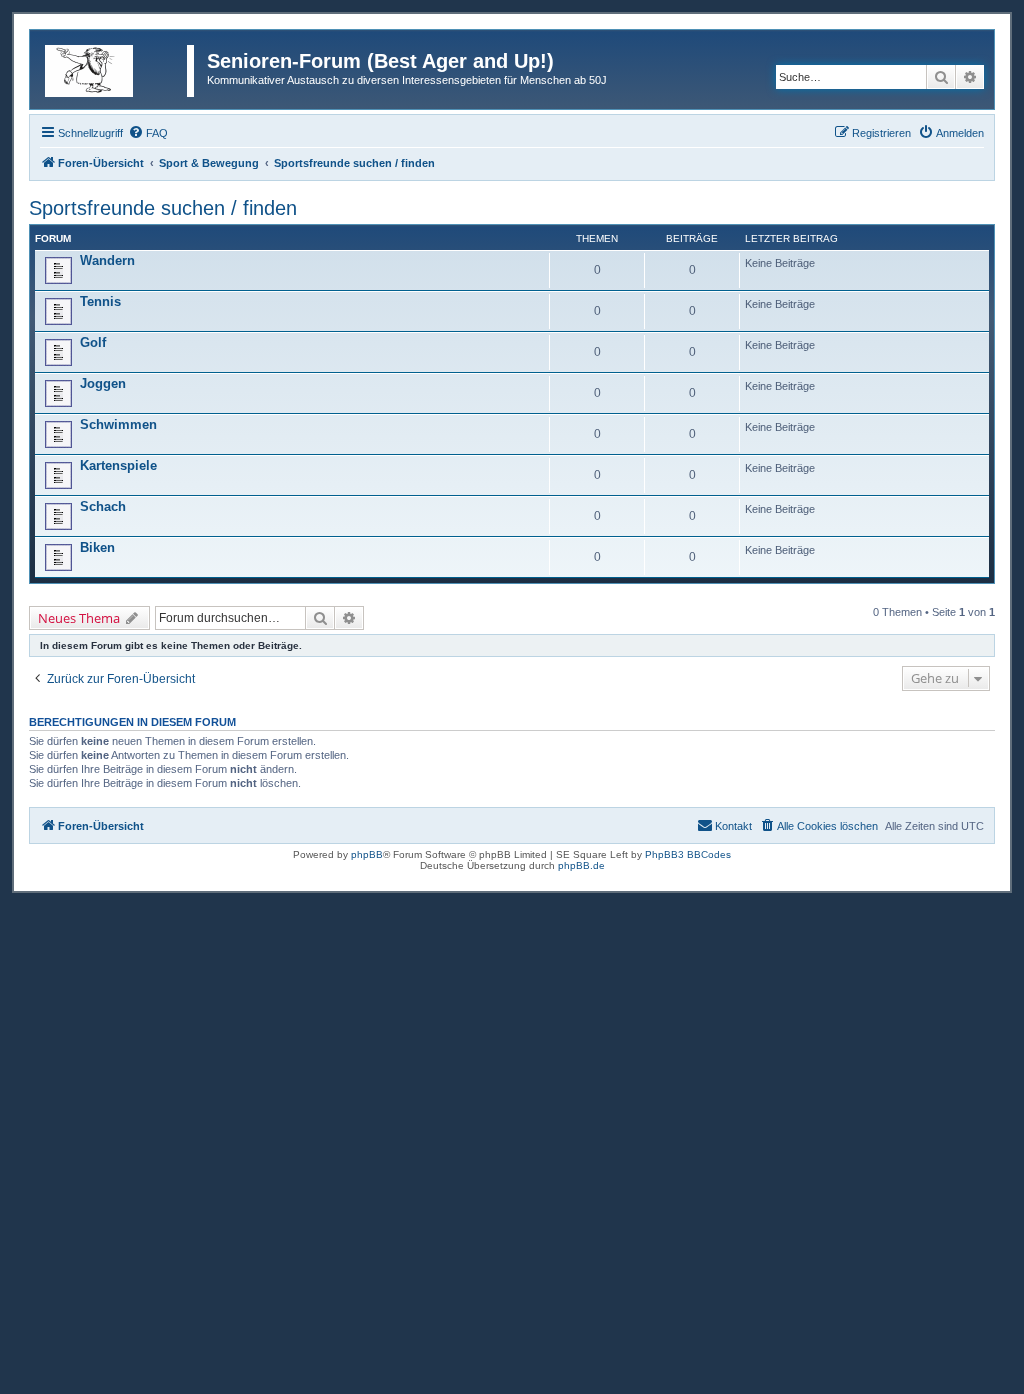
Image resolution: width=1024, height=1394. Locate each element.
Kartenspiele (118, 465)
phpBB (367, 854)
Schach (103, 506)
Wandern (107, 260)
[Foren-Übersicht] (121, 67)
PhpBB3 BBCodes (688, 854)
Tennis (100, 301)
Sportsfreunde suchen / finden (163, 208)
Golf (93, 342)
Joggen (103, 383)
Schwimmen (118, 424)
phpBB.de (581, 865)
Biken (97, 547)
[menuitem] (148, 133)
